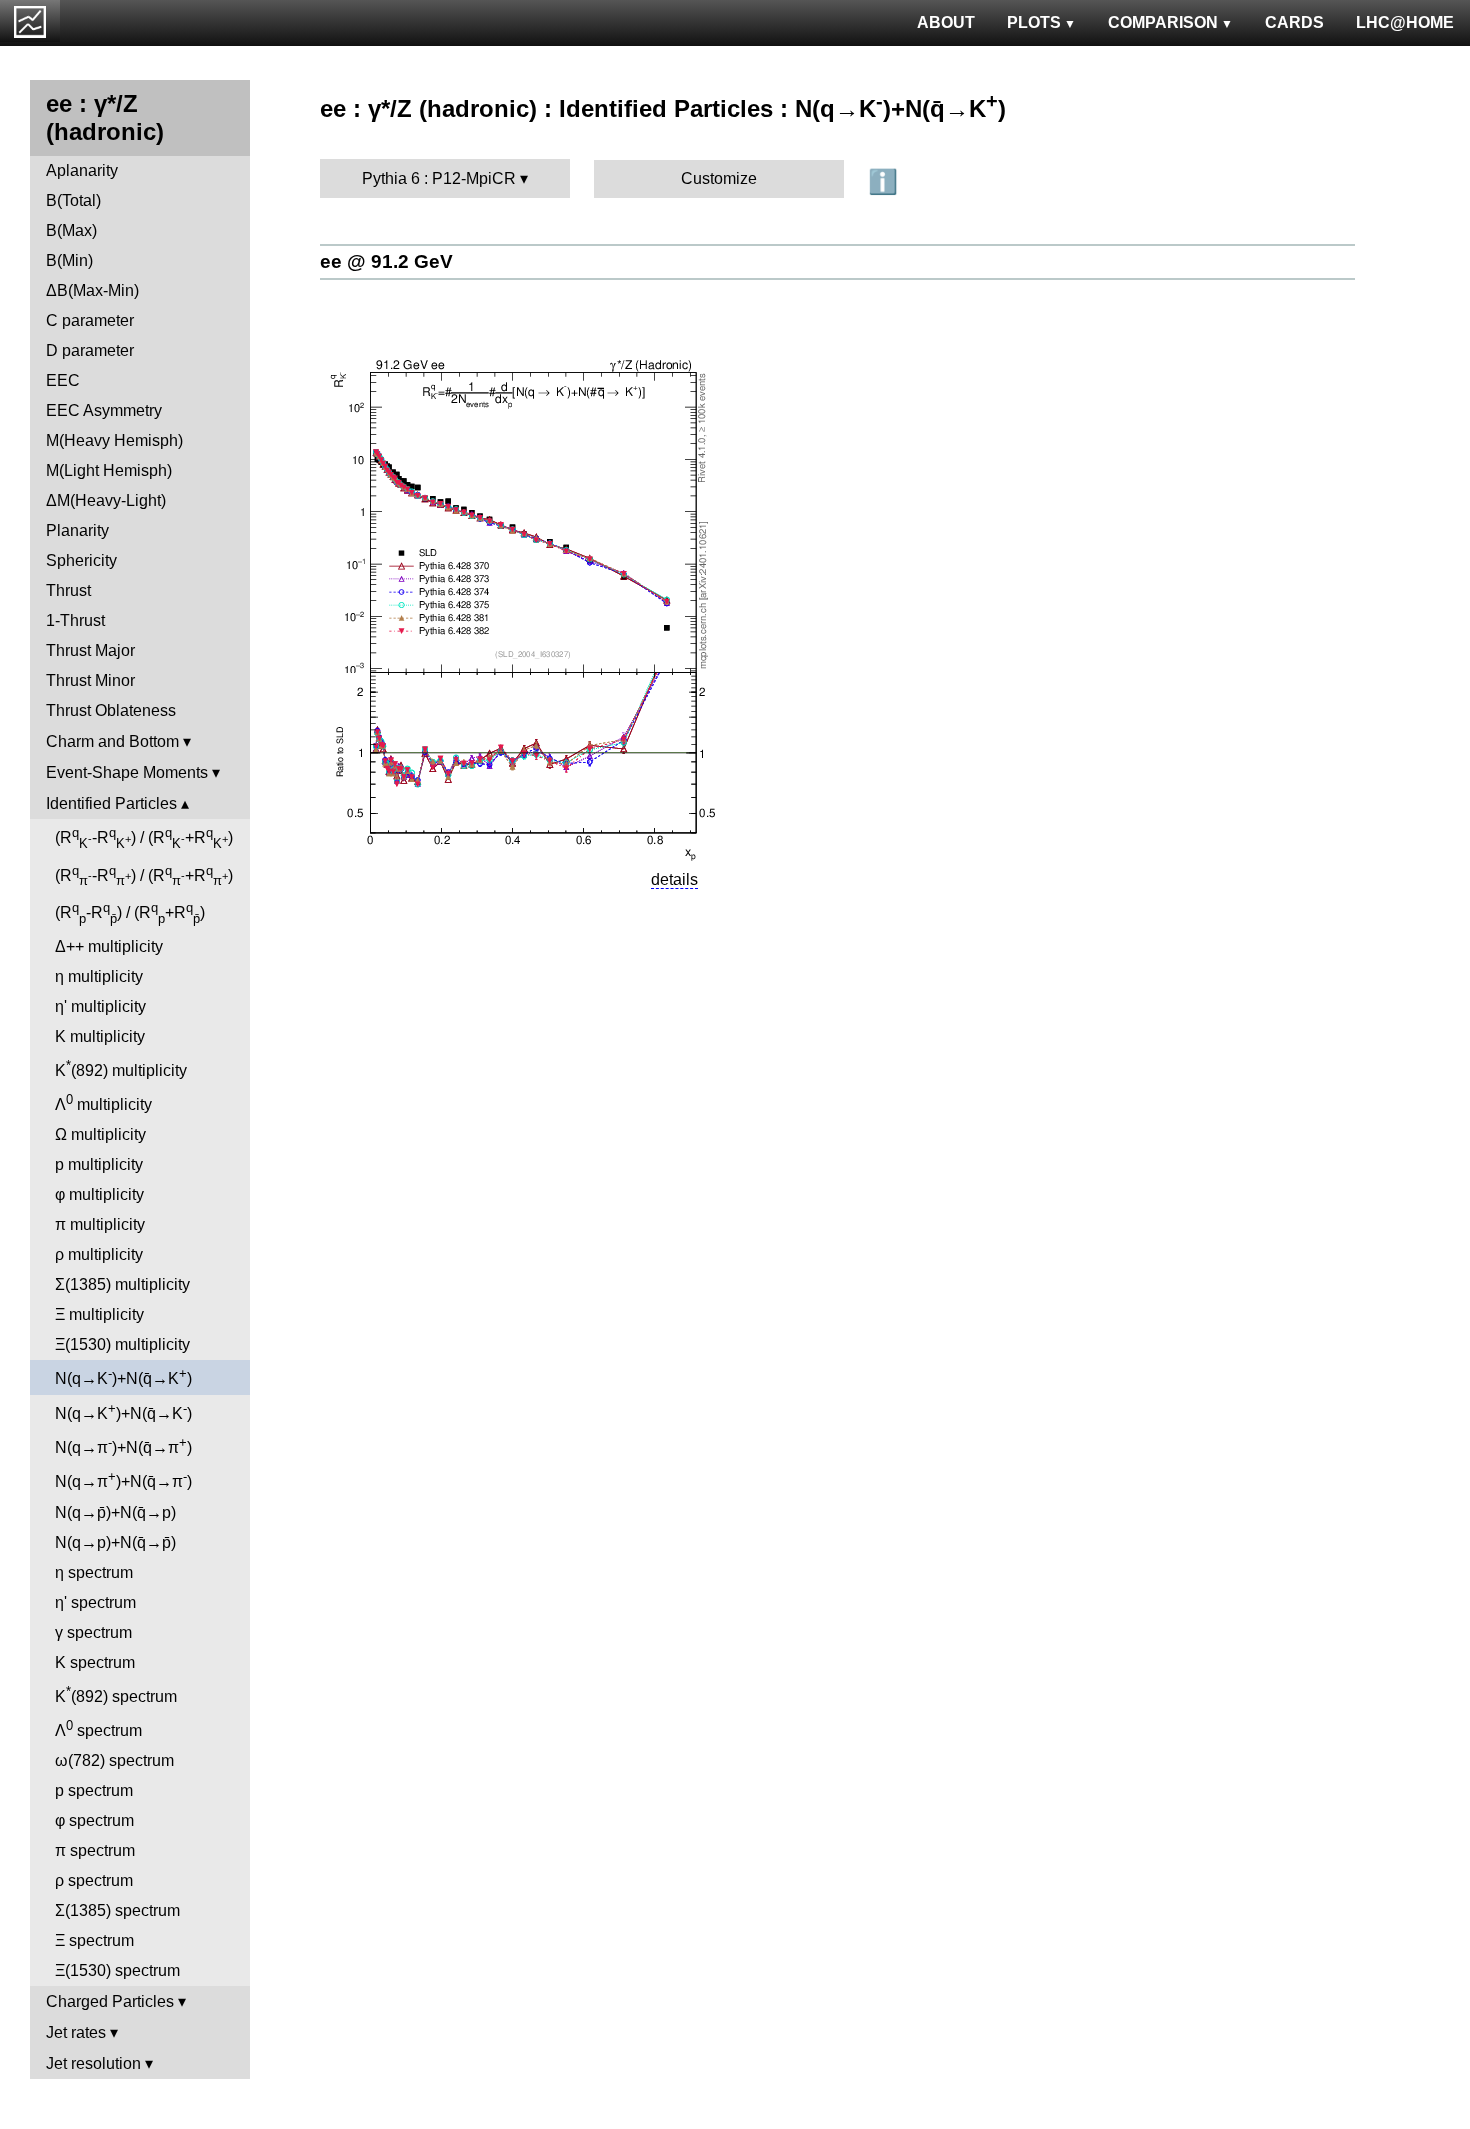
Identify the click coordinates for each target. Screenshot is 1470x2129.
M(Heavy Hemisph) (114, 440)
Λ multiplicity (103, 1102)
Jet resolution (93, 2063)
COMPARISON (1163, 22)
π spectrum (95, 1850)
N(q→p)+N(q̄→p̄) (115, 1542)
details (674, 879)
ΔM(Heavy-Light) (106, 500)
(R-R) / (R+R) (144, 838)
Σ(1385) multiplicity (122, 1284)
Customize (719, 178)
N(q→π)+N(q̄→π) (123, 1445)
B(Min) (69, 260)
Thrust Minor (90, 680)
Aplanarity (82, 170)
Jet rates (76, 2032)
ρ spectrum (94, 1880)
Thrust (68, 590)
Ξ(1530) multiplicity (122, 1344)
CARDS (1294, 22)
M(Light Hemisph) (109, 470)
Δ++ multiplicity (109, 946)
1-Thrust (75, 620)
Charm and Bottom (112, 741)
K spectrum (95, 1662)
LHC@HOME (1405, 22)
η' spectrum (95, 1602)
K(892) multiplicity (121, 1068)
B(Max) (71, 230)
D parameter (90, 350)
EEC (63, 380)
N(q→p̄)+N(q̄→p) (115, 1512)
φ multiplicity (99, 1194)
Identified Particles (111, 803)
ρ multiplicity (99, 1254)
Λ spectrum (98, 1728)
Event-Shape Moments (127, 772)
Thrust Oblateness (111, 710)
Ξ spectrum (94, 1940)
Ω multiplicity (100, 1134)
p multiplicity (99, 1164)
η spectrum (94, 1572)
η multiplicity (99, 976)
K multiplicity (100, 1036)
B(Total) (73, 200)
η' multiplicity (100, 1006)
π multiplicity (100, 1224)
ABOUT (946, 22)
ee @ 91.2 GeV (386, 261)
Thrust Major (90, 650)
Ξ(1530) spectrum (117, 1970)
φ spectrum (94, 1820)
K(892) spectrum (116, 1694)
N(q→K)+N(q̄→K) (123, 1376)
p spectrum (94, 1790)
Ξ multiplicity (99, 1314)
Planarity (77, 530)
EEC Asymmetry (104, 410)
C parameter (90, 320)
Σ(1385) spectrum (117, 1910)
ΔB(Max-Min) (92, 290)
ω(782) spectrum (114, 1760)
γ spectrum (93, 1632)
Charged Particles (110, 2001)
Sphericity (81, 560)
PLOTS (1034, 22)
